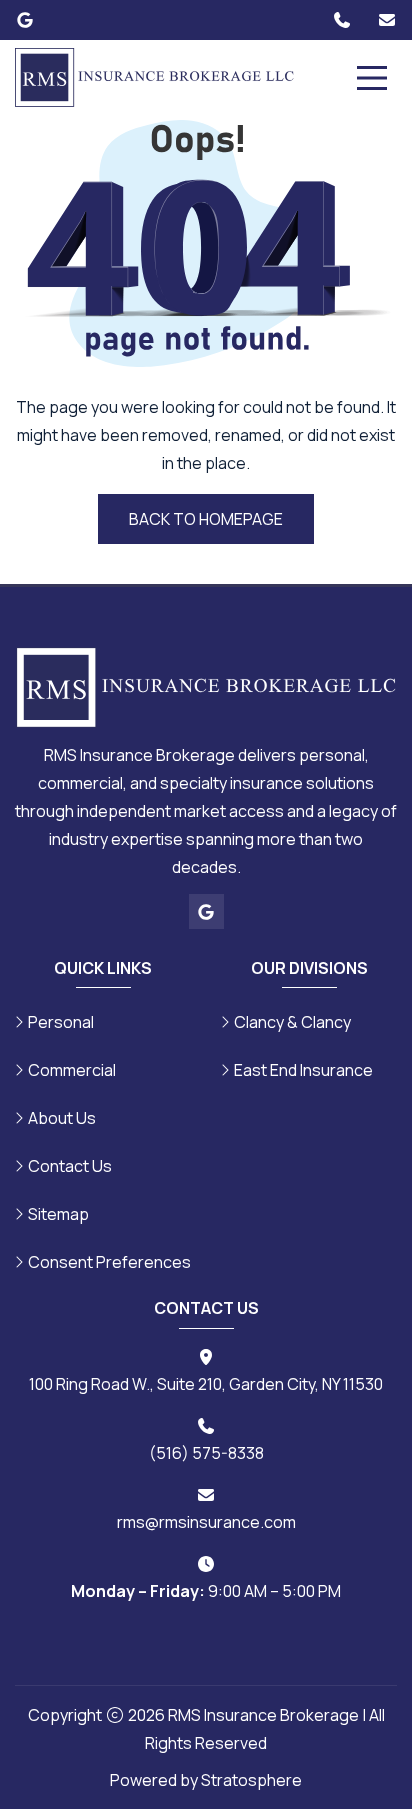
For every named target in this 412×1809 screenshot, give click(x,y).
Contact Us (70, 1166)
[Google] (25, 20)
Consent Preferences (109, 1262)
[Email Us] (387, 20)
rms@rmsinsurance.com (206, 1522)
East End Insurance (303, 1070)
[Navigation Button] (372, 78)
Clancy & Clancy (292, 1022)
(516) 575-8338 (206, 1453)
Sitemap (58, 1214)
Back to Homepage (206, 519)
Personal (61, 1022)
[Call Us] (342, 20)
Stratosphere (251, 1780)
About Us (62, 1118)
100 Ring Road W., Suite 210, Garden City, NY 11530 (206, 1384)
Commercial (72, 1070)
